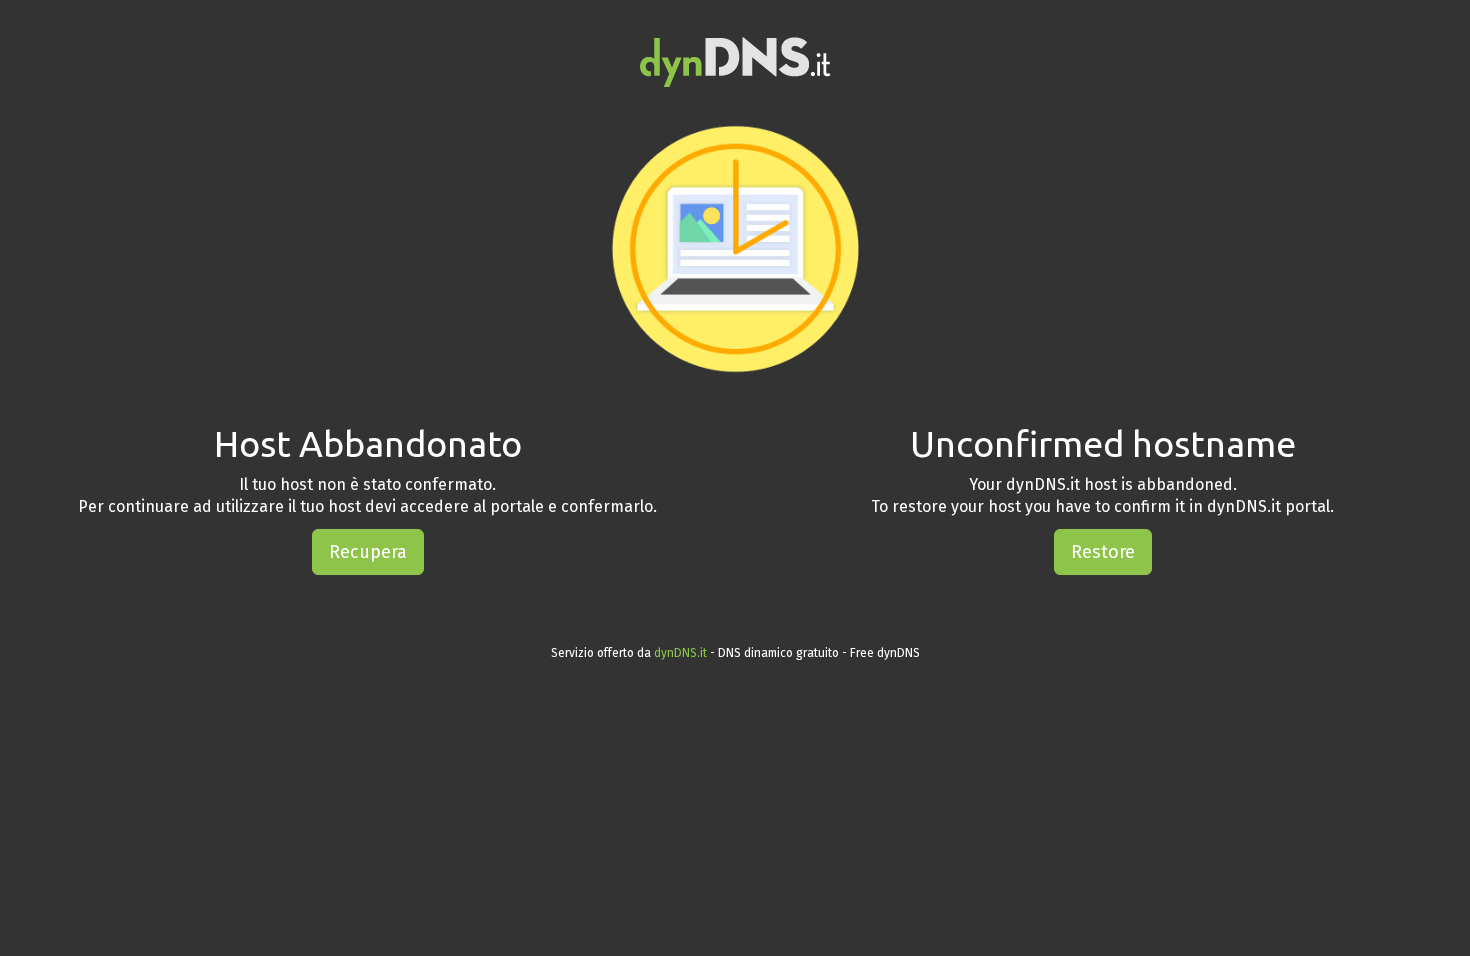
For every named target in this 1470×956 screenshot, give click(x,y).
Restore (1103, 552)
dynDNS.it (680, 653)
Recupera (368, 552)
